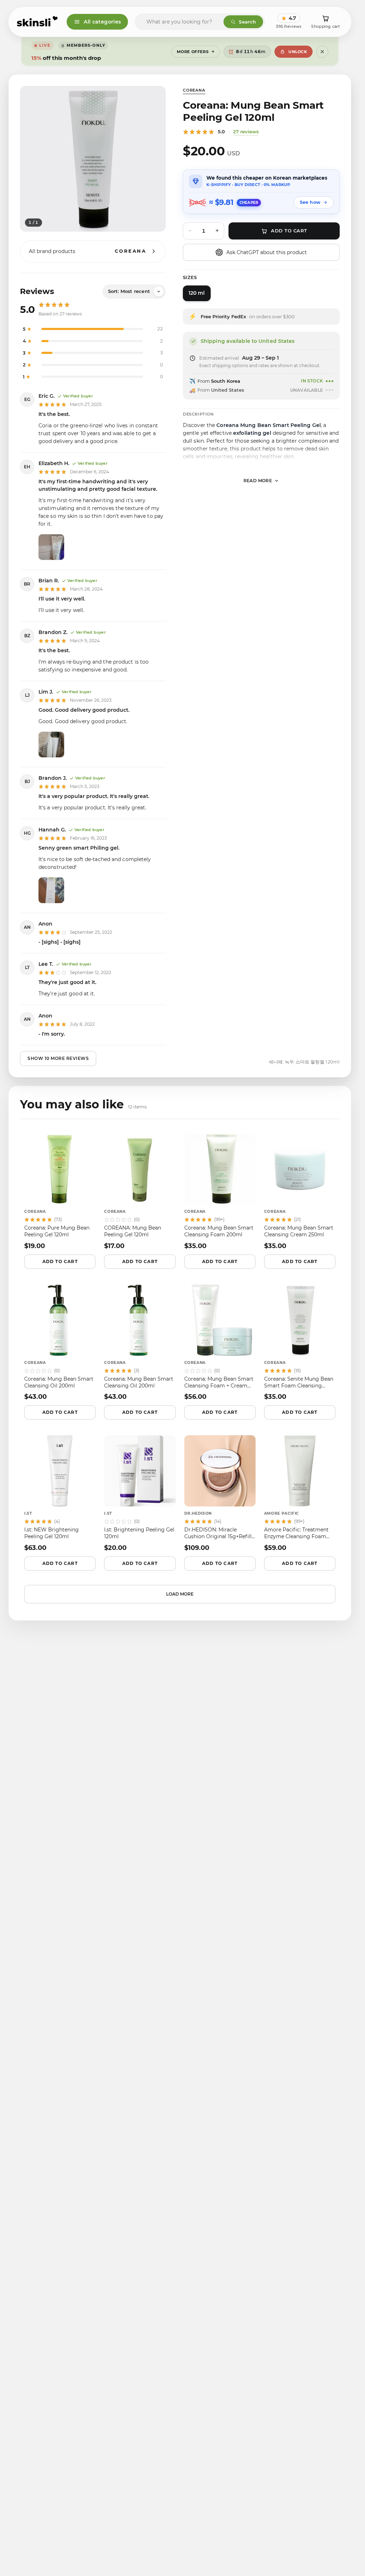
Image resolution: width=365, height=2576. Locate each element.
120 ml (197, 293)
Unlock (298, 52)
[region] (93, 159)
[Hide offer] (322, 52)
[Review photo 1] (51, 547)
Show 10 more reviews (58, 1058)
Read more (258, 481)
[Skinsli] (38, 22)
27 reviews (246, 132)
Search (247, 22)
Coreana (194, 90)
